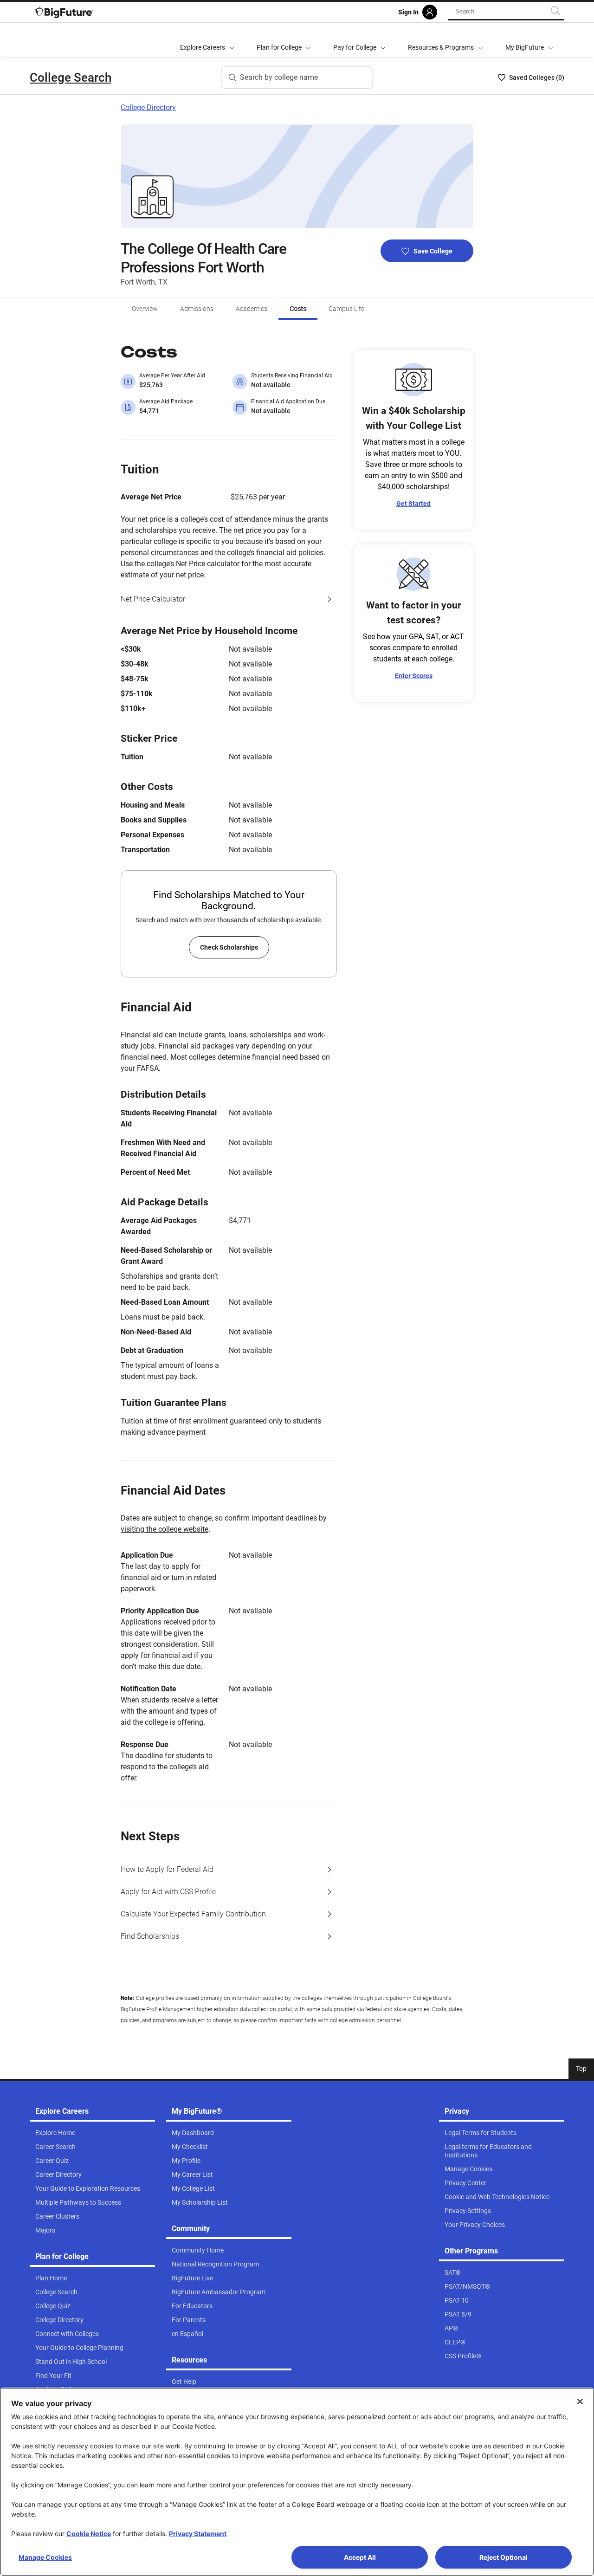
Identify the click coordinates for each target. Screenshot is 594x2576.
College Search (71, 78)
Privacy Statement (198, 2534)
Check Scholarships (229, 947)
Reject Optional (504, 2557)
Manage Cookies (45, 2557)
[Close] (580, 2401)
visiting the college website (165, 1529)
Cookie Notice (89, 2534)
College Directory (148, 107)
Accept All (360, 2557)
